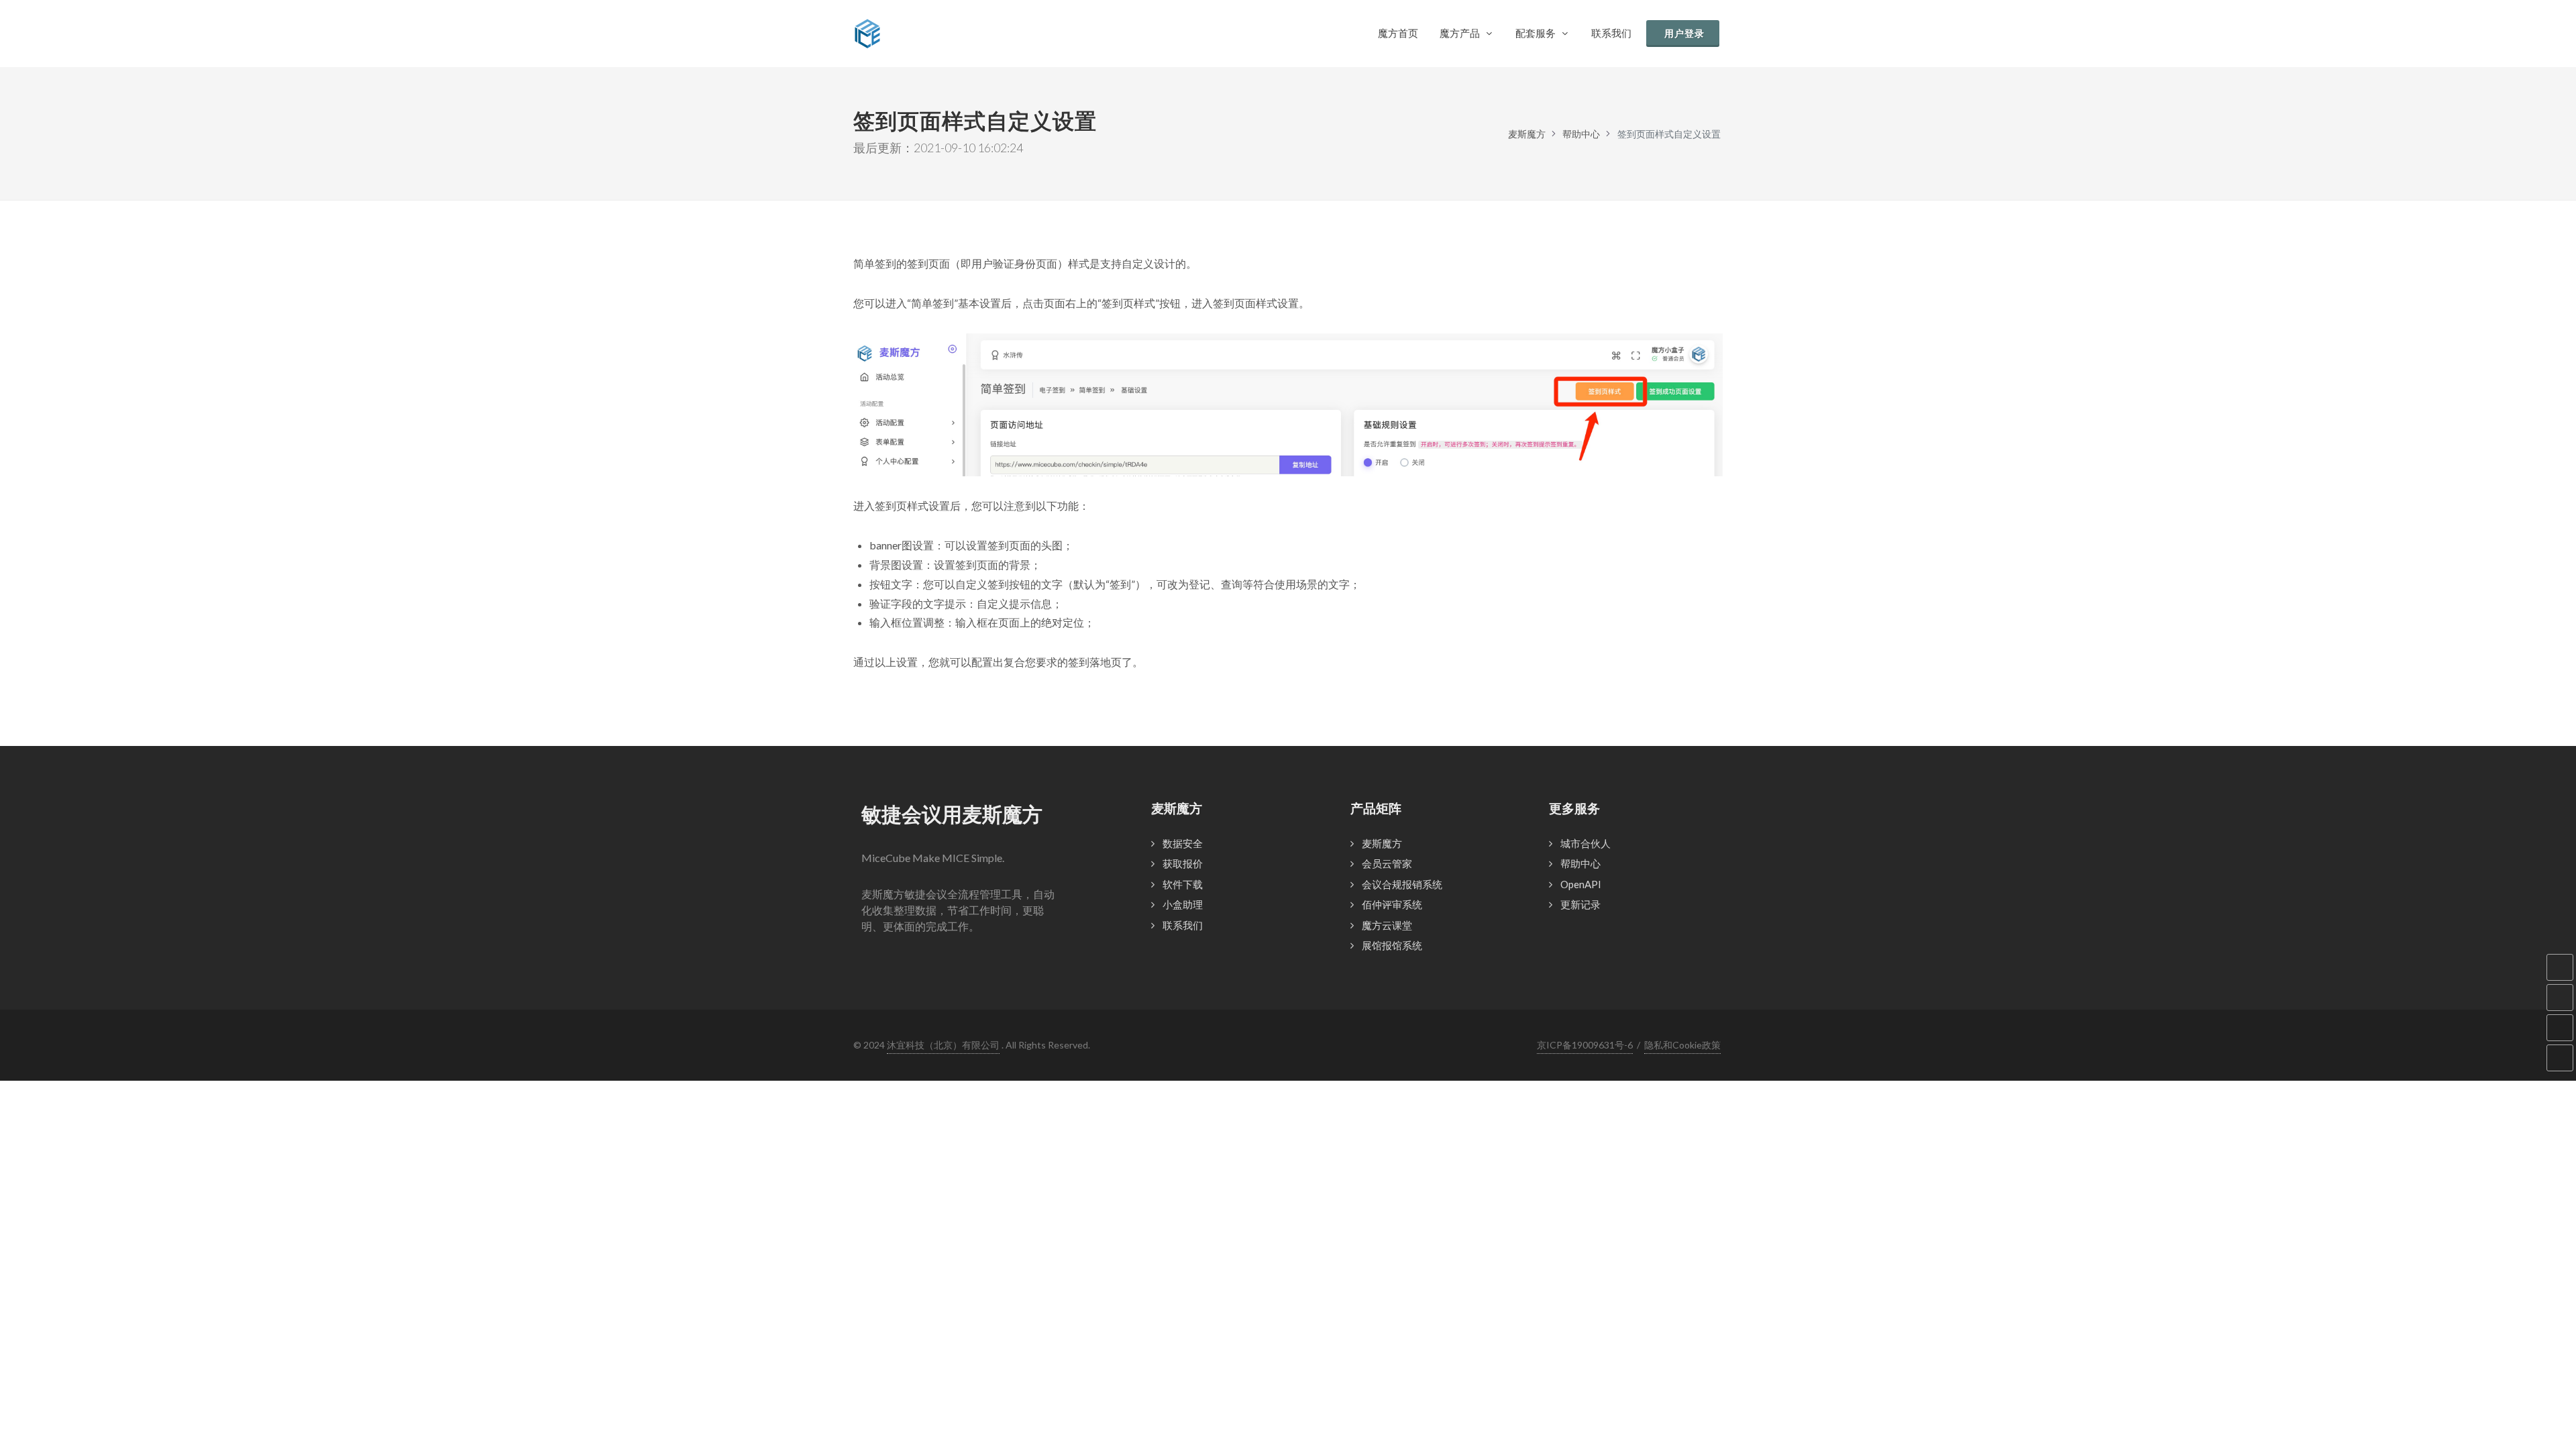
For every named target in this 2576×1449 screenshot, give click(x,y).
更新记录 (1580, 904)
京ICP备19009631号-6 (1585, 1045)
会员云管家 (1387, 863)
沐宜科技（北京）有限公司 (943, 1045)
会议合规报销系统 (1402, 884)
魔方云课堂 (1387, 925)
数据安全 (1183, 843)
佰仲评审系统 (1392, 904)
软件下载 (1183, 884)
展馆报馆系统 (1392, 945)
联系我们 (1183, 925)
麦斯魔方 (1527, 134)
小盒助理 (1183, 904)
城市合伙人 (1586, 843)
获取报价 (1183, 863)
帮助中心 (1581, 134)
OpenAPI (1581, 884)
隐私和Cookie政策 (1682, 1045)
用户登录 (1684, 33)
